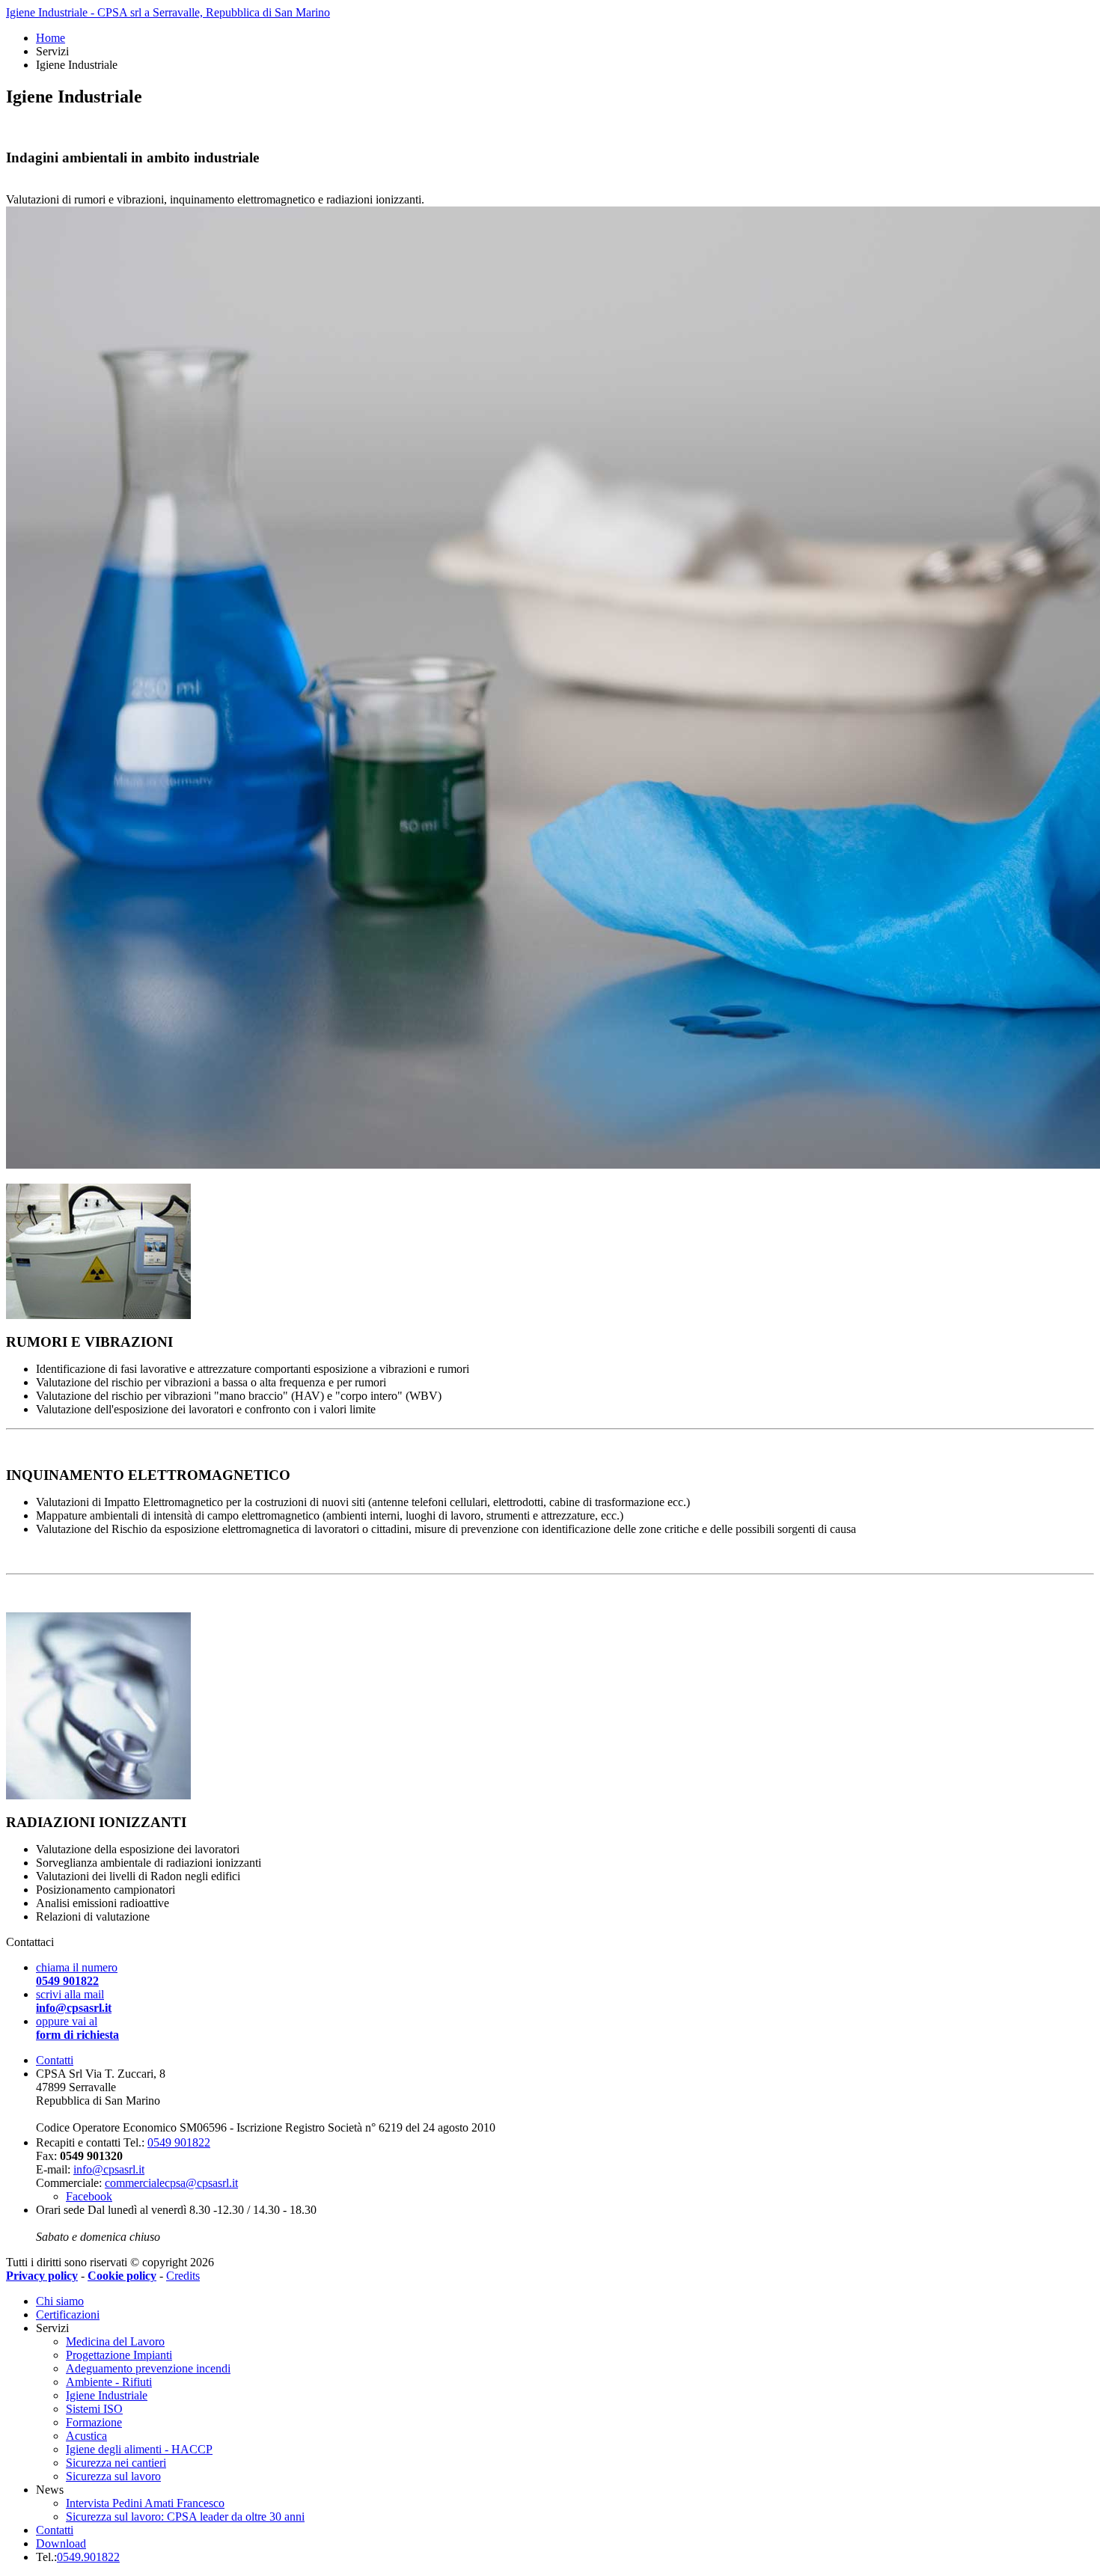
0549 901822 (179, 2142)
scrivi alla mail (74, 2001)
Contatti (55, 2060)
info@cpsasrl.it (109, 2169)
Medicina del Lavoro (115, 2341)
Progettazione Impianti (119, 2355)
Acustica (86, 2436)
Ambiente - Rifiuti (109, 2382)
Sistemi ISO (94, 2409)
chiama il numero (77, 1974)
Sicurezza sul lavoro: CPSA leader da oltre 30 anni (185, 2517)
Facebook (89, 2196)
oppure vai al (77, 2028)
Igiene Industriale (107, 2395)
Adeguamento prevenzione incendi (148, 2368)
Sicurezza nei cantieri (116, 2463)
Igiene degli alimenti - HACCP (139, 2449)
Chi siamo (60, 2301)
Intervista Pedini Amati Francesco (145, 2503)
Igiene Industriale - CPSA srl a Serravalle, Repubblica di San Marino (168, 12)
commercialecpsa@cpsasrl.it (171, 2183)
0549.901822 (88, 2557)
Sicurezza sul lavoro (113, 2476)
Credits (183, 2276)
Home (51, 38)
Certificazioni (68, 2315)
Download (61, 2543)
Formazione (94, 2422)
